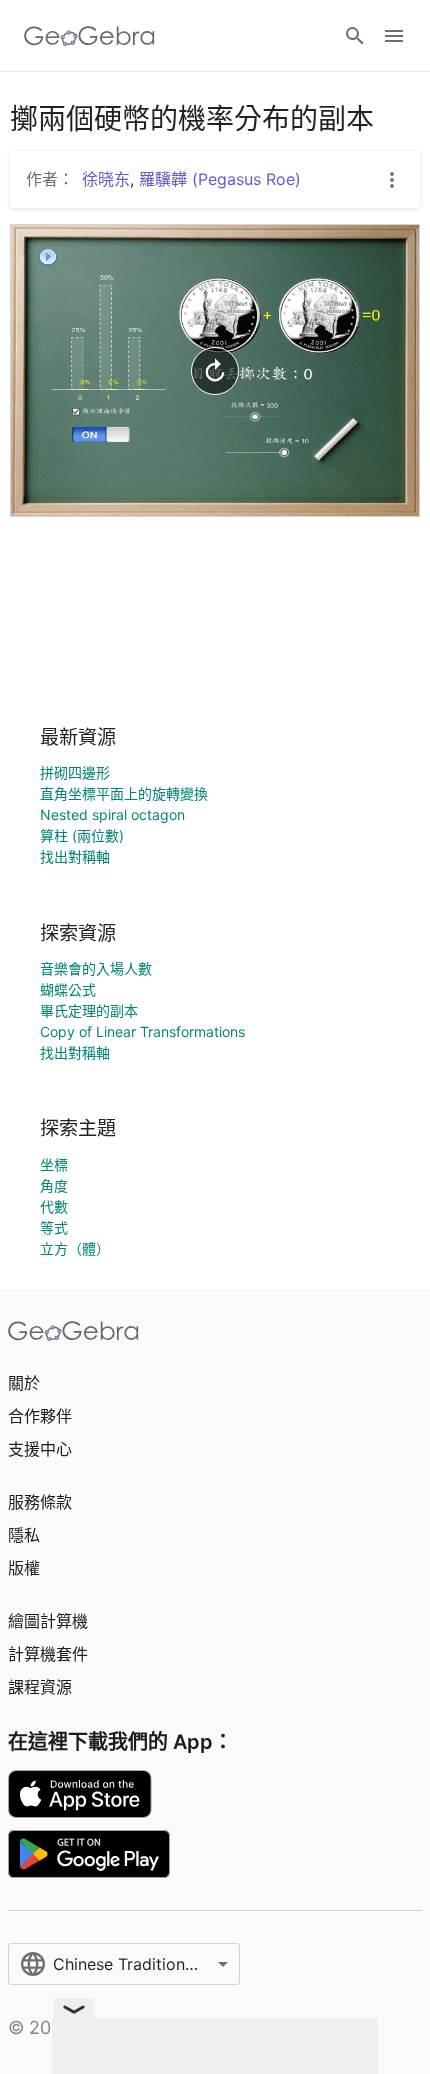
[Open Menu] (394, 36)
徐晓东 (106, 179)
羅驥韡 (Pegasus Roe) (220, 179)
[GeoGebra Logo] (89, 36)
